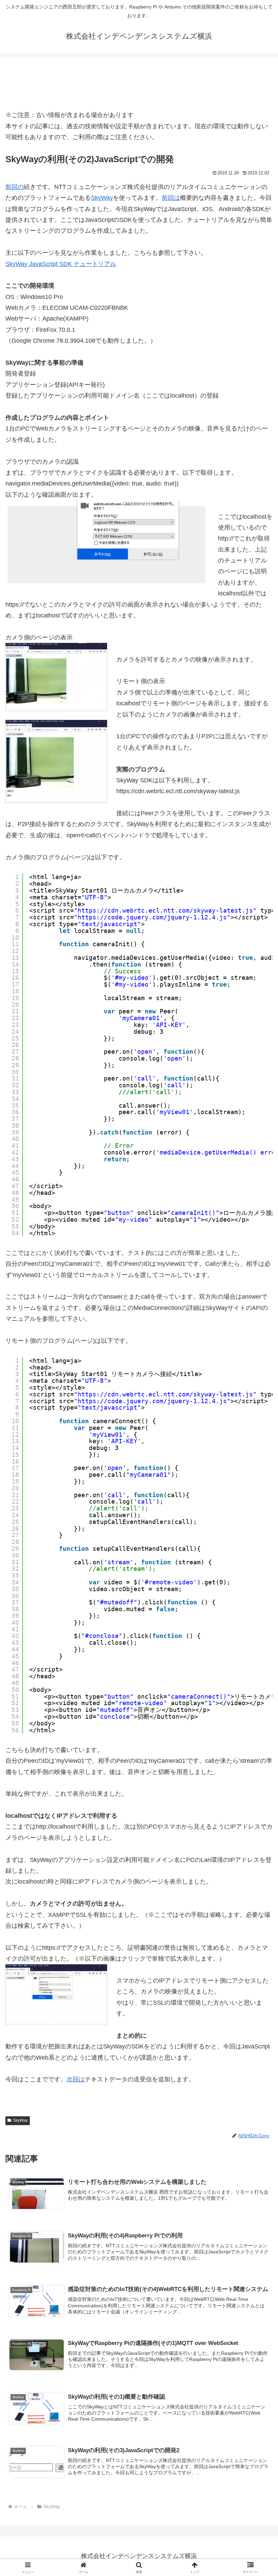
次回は (76, 2079)
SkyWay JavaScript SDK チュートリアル (61, 264)
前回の (15, 187)
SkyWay (102, 198)
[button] (257, 1532)
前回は (171, 198)
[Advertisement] (139, 83)
